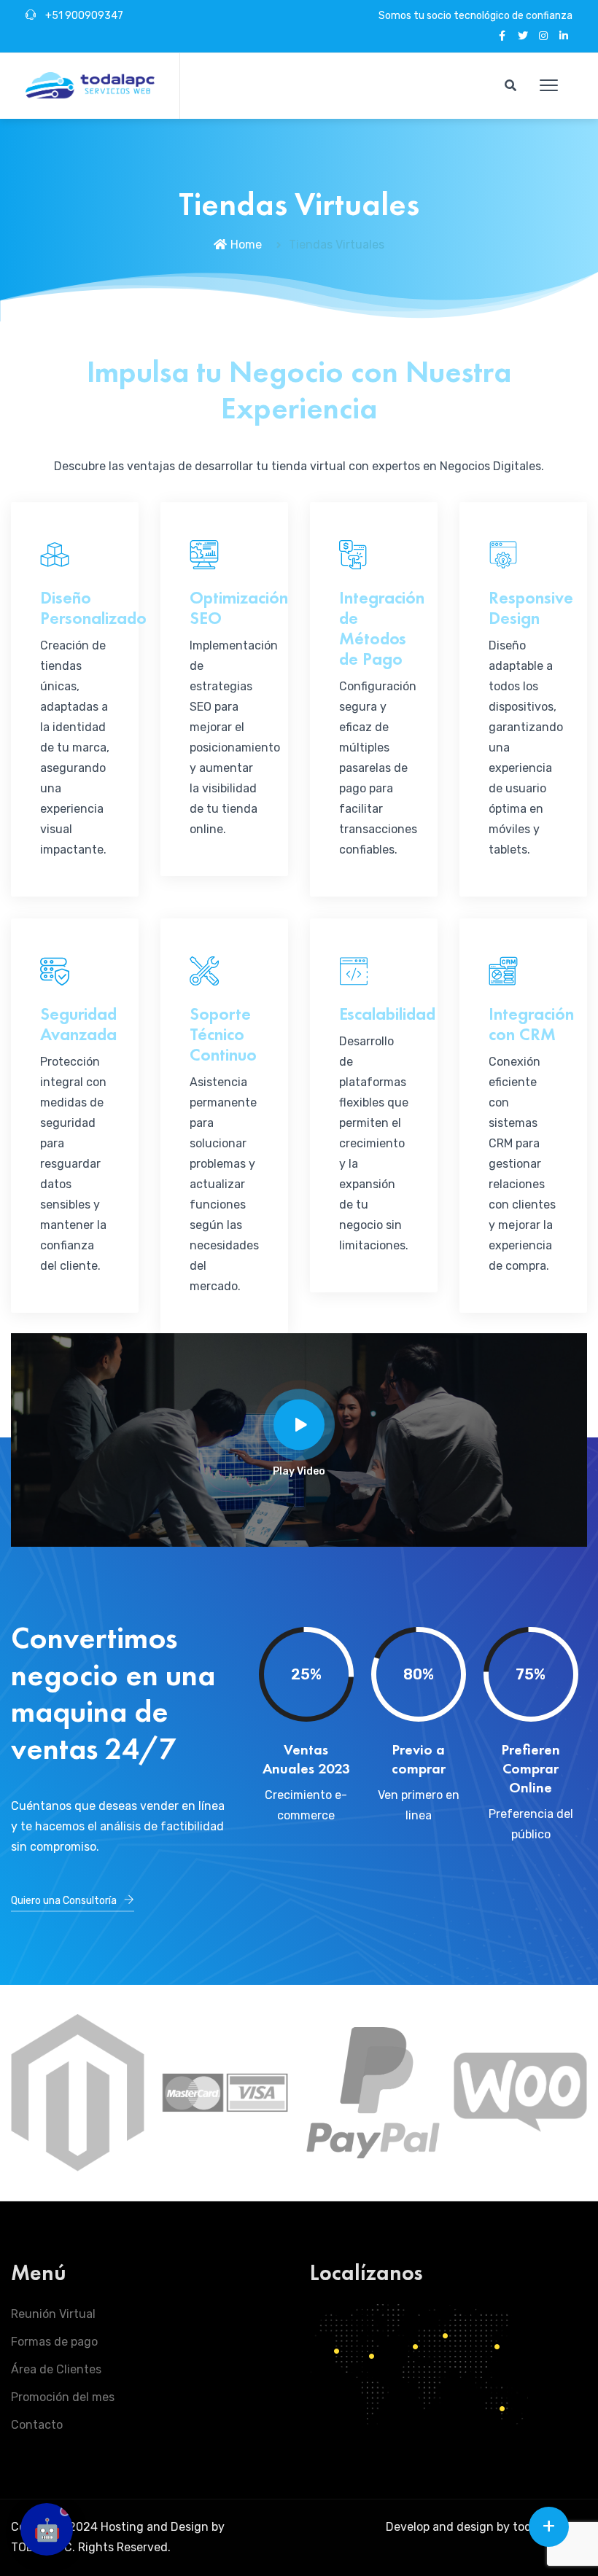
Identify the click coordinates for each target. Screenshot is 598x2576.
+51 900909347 (83, 16)
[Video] (299, 1424)
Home (246, 245)
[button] (549, 86)
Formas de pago (54, 2342)
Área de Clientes (56, 2369)
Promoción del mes (63, 2397)
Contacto (37, 2425)
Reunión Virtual (53, 2314)
